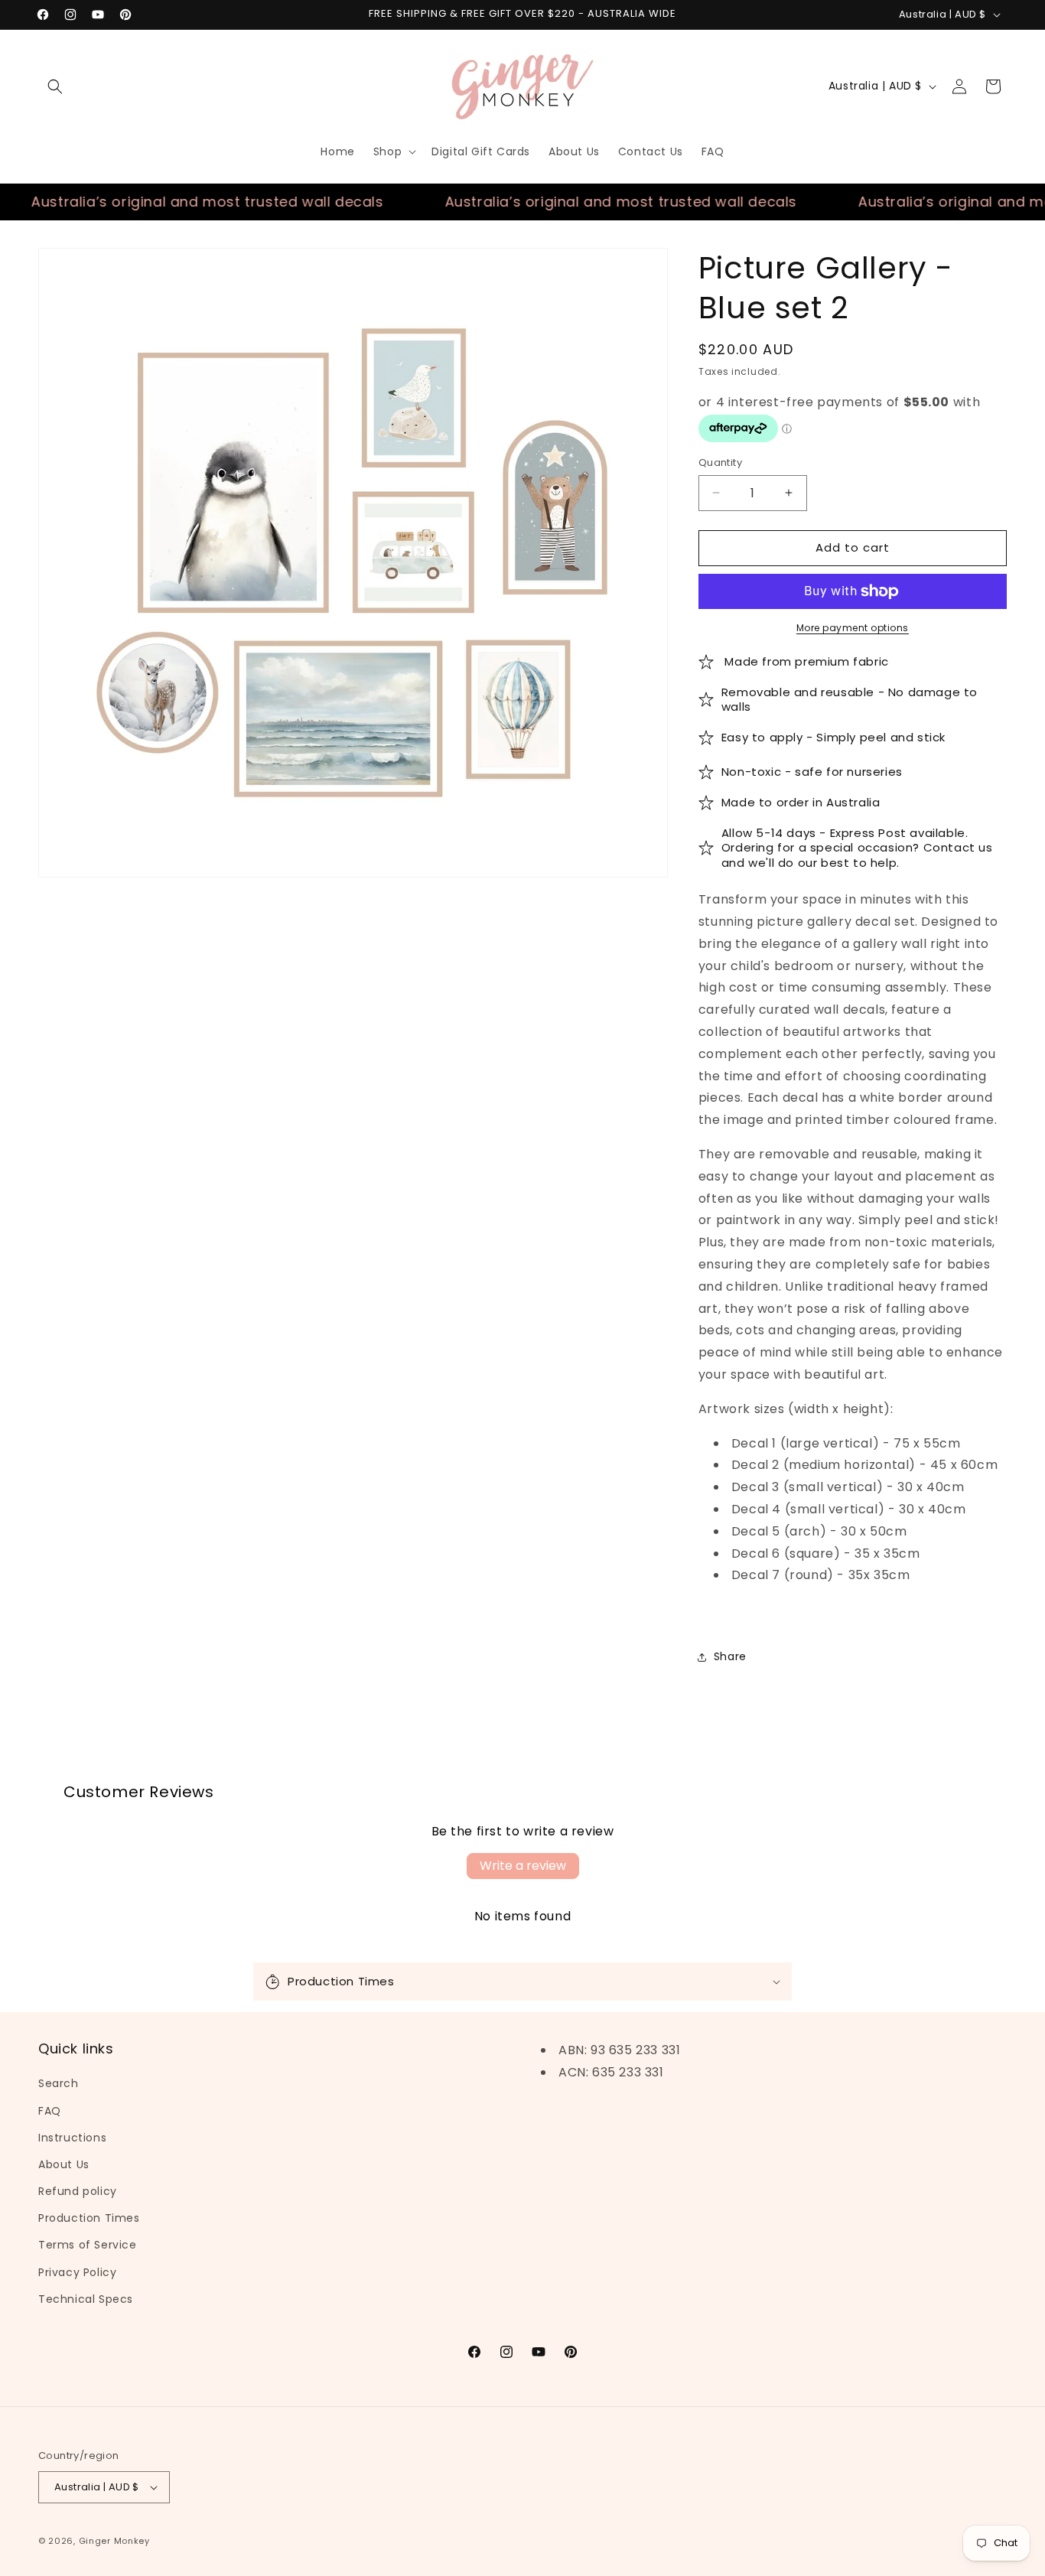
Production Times (89, 2218)
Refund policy (78, 2191)
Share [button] (730, 1656)
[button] (55, 86)
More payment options (853, 628)
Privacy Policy (77, 2272)
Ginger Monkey (114, 2541)
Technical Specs (86, 2299)
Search (59, 2083)
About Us (64, 2164)
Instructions (72, 2138)
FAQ (50, 2111)
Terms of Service (88, 2245)
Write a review (523, 1866)
